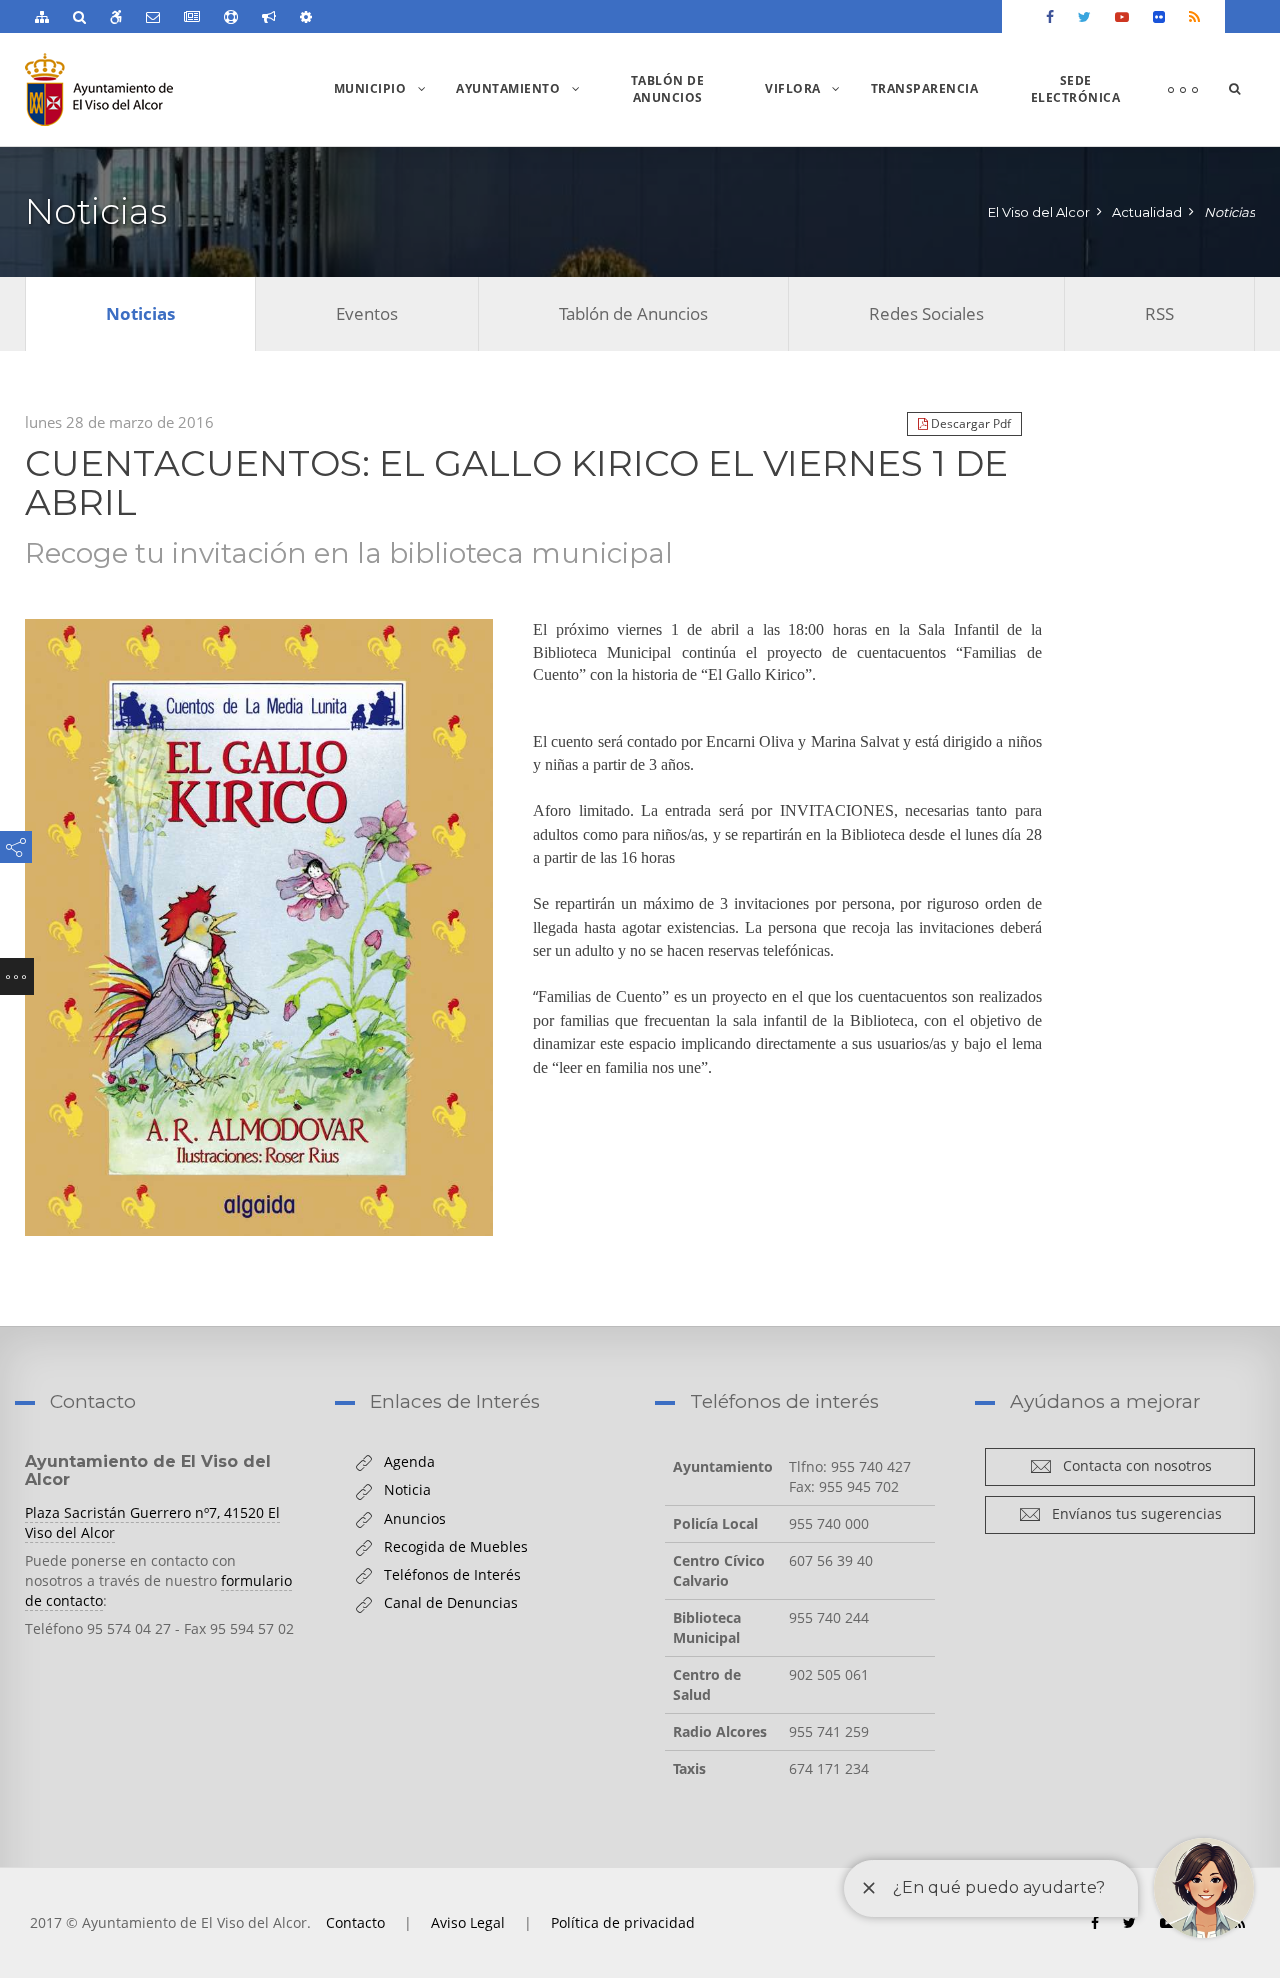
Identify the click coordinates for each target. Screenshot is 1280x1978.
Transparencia (925, 88)
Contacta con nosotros (1132, 1465)
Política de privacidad (623, 1922)
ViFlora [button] (808, 112)
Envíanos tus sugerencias (1131, 1513)
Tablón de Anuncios (668, 89)
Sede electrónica (1076, 89)
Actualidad (1147, 212)
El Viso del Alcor (1039, 212)
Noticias (1229, 212)
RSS (1159, 313)
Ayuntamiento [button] (523, 112)
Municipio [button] (385, 112)
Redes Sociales (926, 313)
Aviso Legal (468, 1922)
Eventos (367, 313)
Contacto (355, 1922)
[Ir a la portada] (137, 89)
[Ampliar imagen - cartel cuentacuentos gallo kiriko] (259, 928)
